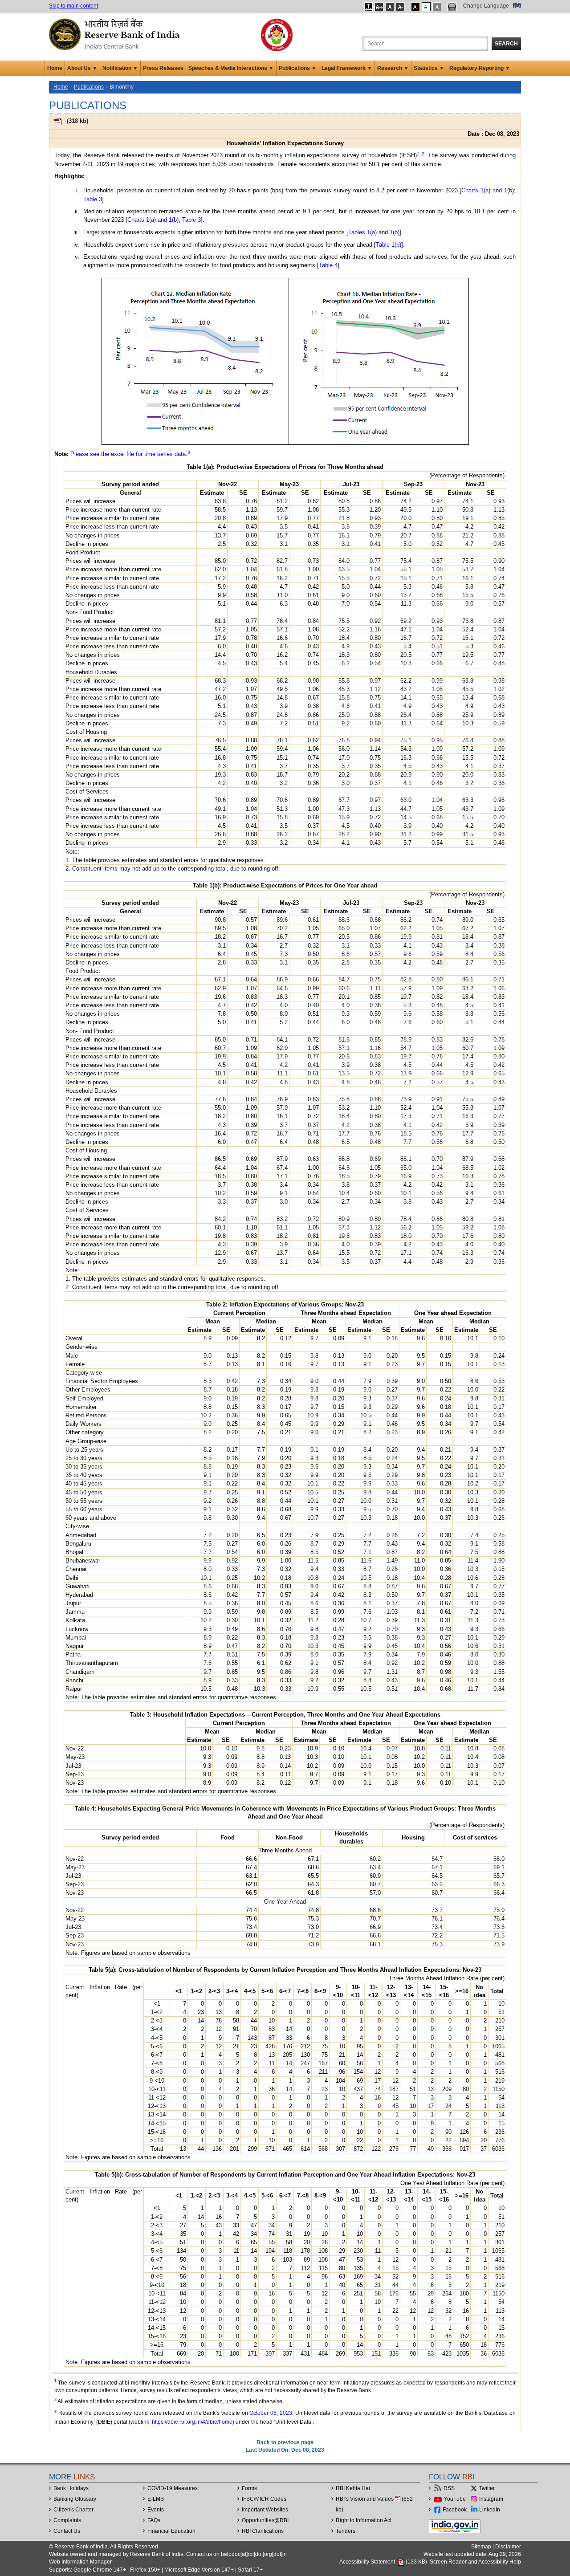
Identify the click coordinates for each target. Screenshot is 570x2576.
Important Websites (265, 2510)
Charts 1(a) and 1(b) (488, 190)
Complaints (67, 2520)
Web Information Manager (80, 2562)
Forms (249, 2488)
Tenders (346, 2531)
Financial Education (171, 2531)
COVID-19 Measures (173, 2488)
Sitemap (481, 2547)
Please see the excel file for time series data (128, 454)
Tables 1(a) (362, 232)
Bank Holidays (71, 2488)
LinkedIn (490, 2510)
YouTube (455, 2499)
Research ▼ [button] (393, 68)
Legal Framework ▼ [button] (347, 68)
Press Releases (163, 68)
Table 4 (328, 265)
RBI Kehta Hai (353, 2488)
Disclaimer (508, 2547)
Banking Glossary (75, 2499)
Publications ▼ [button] (298, 68)
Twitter (487, 2488)
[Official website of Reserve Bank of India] (116, 34)
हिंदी (517, 6)
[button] (368, 7)
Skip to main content (73, 6)
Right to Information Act (364, 2520)
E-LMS (156, 2499)
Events (156, 2510)
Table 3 (93, 199)
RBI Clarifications (263, 2531)
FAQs (154, 2520)
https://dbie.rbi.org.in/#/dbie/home (192, 2422)
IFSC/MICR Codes (264, 2499)
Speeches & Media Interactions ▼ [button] (231, 68)
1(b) (395, 232)
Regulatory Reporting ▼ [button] (480, 68)
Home (55, 68)
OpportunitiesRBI (265, 2520)
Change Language (486, 6)
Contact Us (67, 2531)
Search (506, 44)
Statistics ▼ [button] (429, 68)
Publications (89, 87)
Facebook (455, 2510)
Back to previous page (285, 2442)
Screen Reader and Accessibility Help (475, 2562)
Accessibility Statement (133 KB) (384, 2562)
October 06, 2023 (271, 2413)
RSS (449, 2488)
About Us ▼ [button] (82, 68)
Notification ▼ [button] (120, 68)
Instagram (491, 2499)
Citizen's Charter (73, 2510)
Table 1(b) (389, 245)
